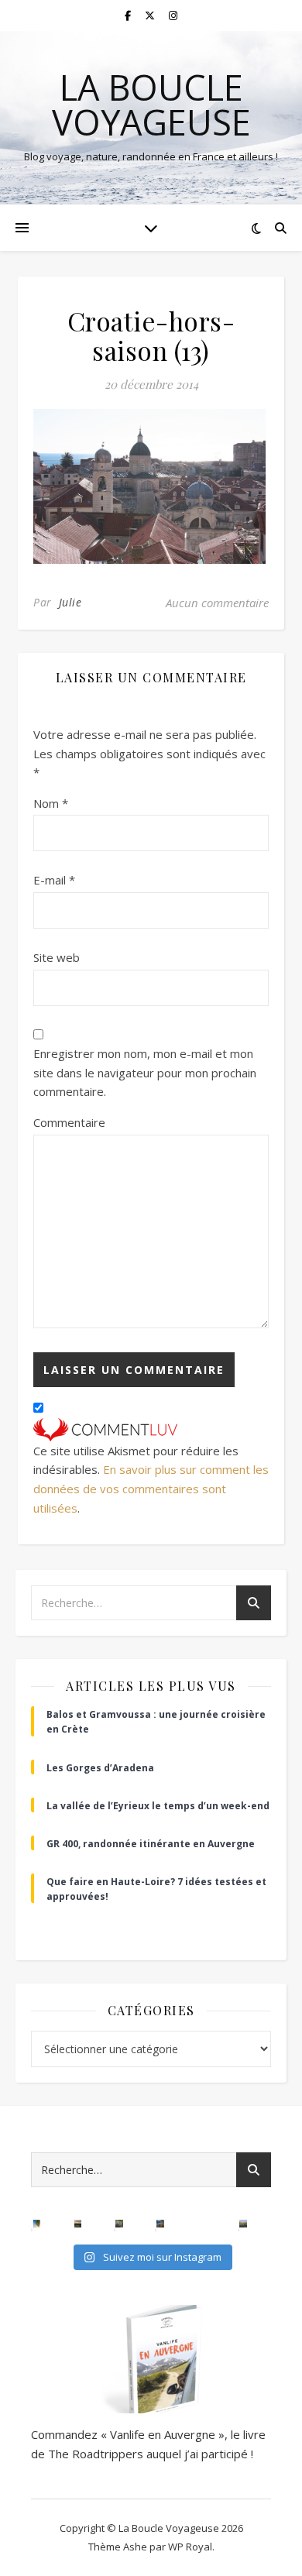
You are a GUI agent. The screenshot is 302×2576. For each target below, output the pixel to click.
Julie (70, 602)
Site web (57, 957)
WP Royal (190, 2547)
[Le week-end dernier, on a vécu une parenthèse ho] (37, 2223)
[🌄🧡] (78, 2223)
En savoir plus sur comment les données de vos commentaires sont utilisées (151, 1488)
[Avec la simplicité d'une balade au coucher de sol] (202, 2223)
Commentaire (69, 1122)
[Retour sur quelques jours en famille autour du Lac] (243, 2223)
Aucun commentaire (217, 603)
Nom (51, 803)
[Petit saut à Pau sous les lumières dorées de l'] (119, 2223)
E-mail (54, 880)
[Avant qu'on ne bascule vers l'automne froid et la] (160, 2223)
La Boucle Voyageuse (151, 105)
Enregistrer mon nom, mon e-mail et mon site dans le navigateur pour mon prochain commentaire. (145, 1072)
